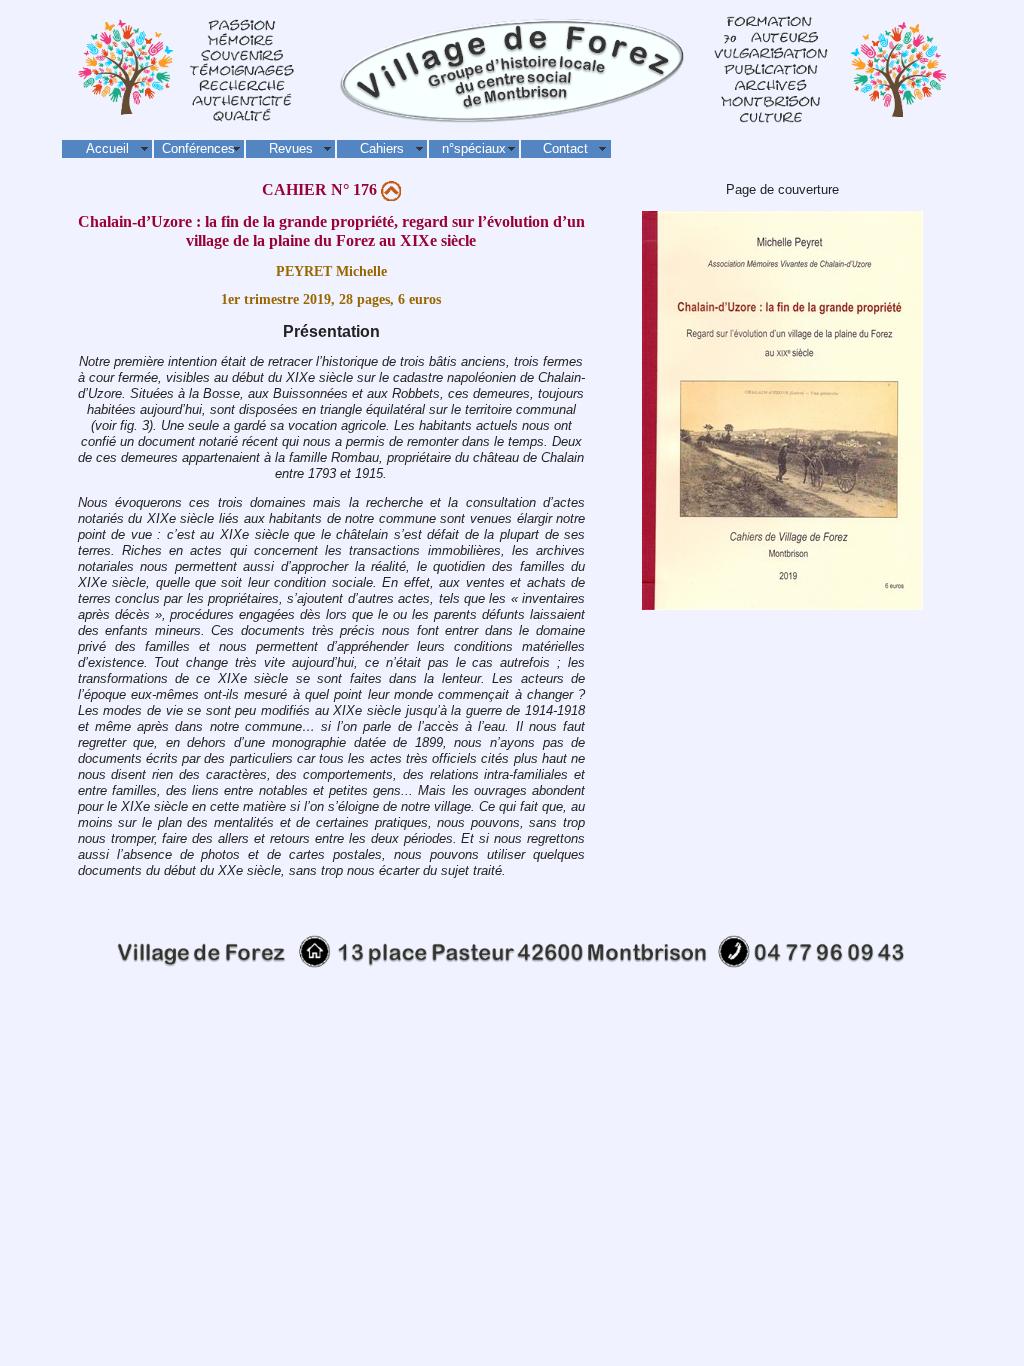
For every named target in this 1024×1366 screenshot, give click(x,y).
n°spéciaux (474, 148)
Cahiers (382, 148)
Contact (565, 148)
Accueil (107, 148)
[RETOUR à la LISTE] (391, 189)
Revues (291, 148)
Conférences (198, 148)
